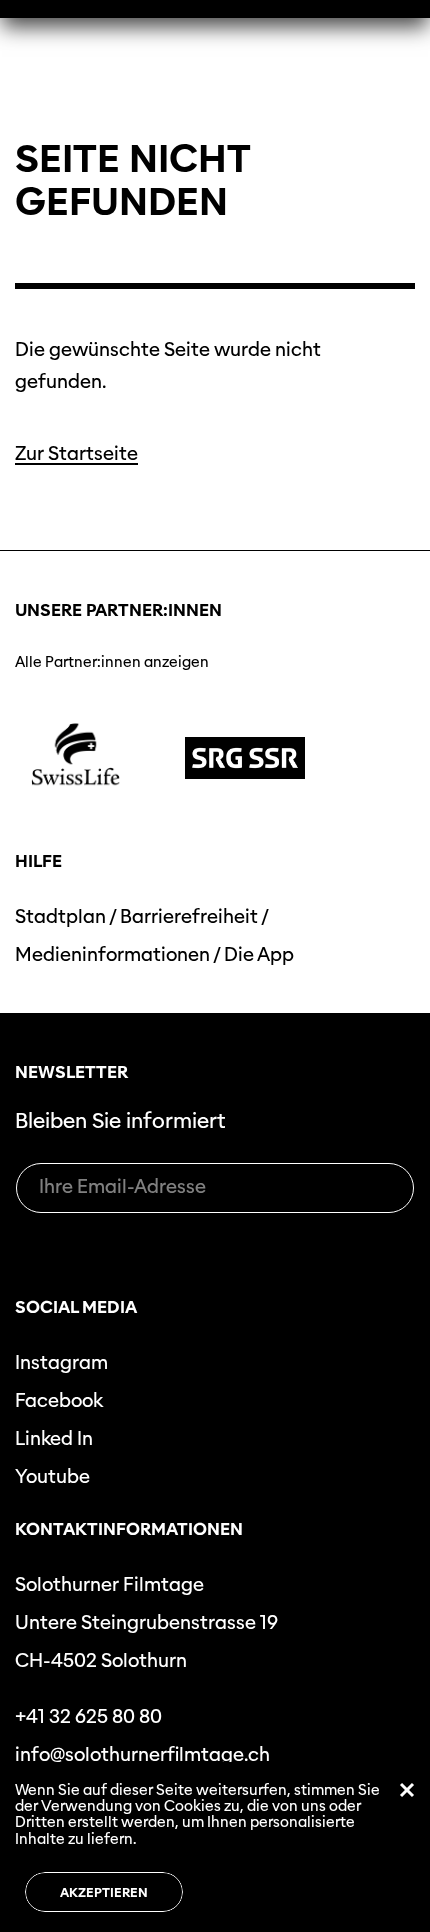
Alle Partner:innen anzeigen (112, 662)
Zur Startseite (76, 453)
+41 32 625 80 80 (88, 1716)
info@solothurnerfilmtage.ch (142, 1754)
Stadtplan (60, 916)
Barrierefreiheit (189, 916)
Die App (259, 954)
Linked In (54, 1438)
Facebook (59, 1400)
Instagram (61, 1362)
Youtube (52, 1476)
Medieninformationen (112, 954)
